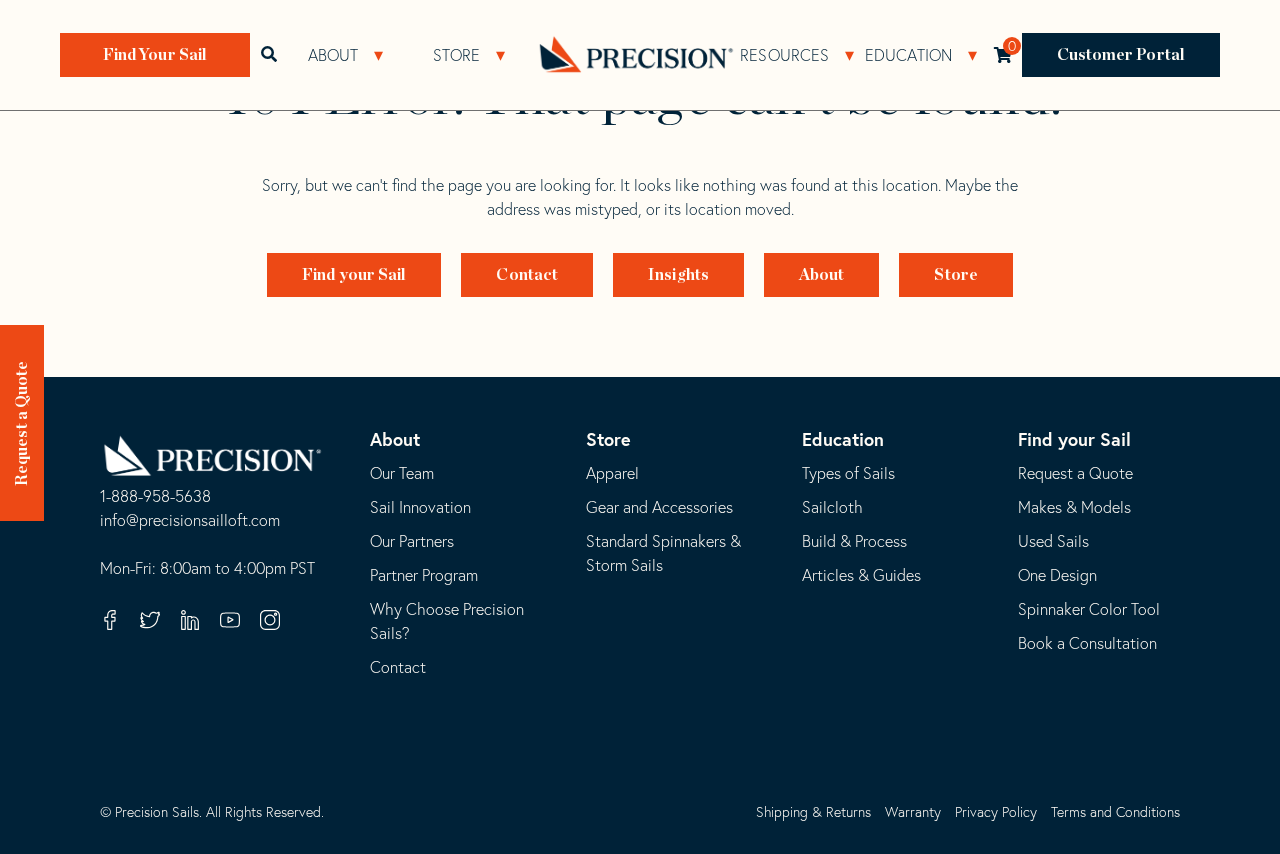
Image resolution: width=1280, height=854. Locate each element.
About (333, 55)
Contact (527, 275)
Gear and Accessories (659, 507)
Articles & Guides (861, 575)
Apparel (612, 473)
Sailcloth (832, 507)
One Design (1057, 575)
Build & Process (854, 541)
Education (909, 55)
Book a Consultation (1087, 643)
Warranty (913, 812)
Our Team (402, 473)
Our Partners (412, 541)
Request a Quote (22, 424)
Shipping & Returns (813, 812)
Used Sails (1053, 541)
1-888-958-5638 (155, 497)
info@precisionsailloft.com (190, 521)
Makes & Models (1074, 507)
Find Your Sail (155, 55)
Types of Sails (848, 473)
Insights (678, 275)
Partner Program (424, 575)
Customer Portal (1121, 55)
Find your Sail (354, 275)
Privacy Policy (996, 812)
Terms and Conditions (1115, 812)
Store (457, 55)
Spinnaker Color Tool (1089, 609)
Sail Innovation (420, 507)
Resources (784, 55)
